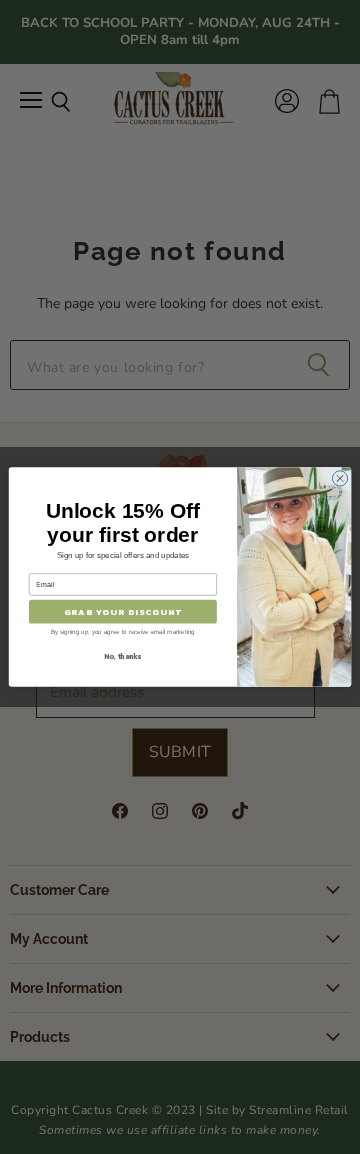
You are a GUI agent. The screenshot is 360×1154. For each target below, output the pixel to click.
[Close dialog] (339, 478)
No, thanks (122, 656)
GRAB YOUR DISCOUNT (123, 611)
